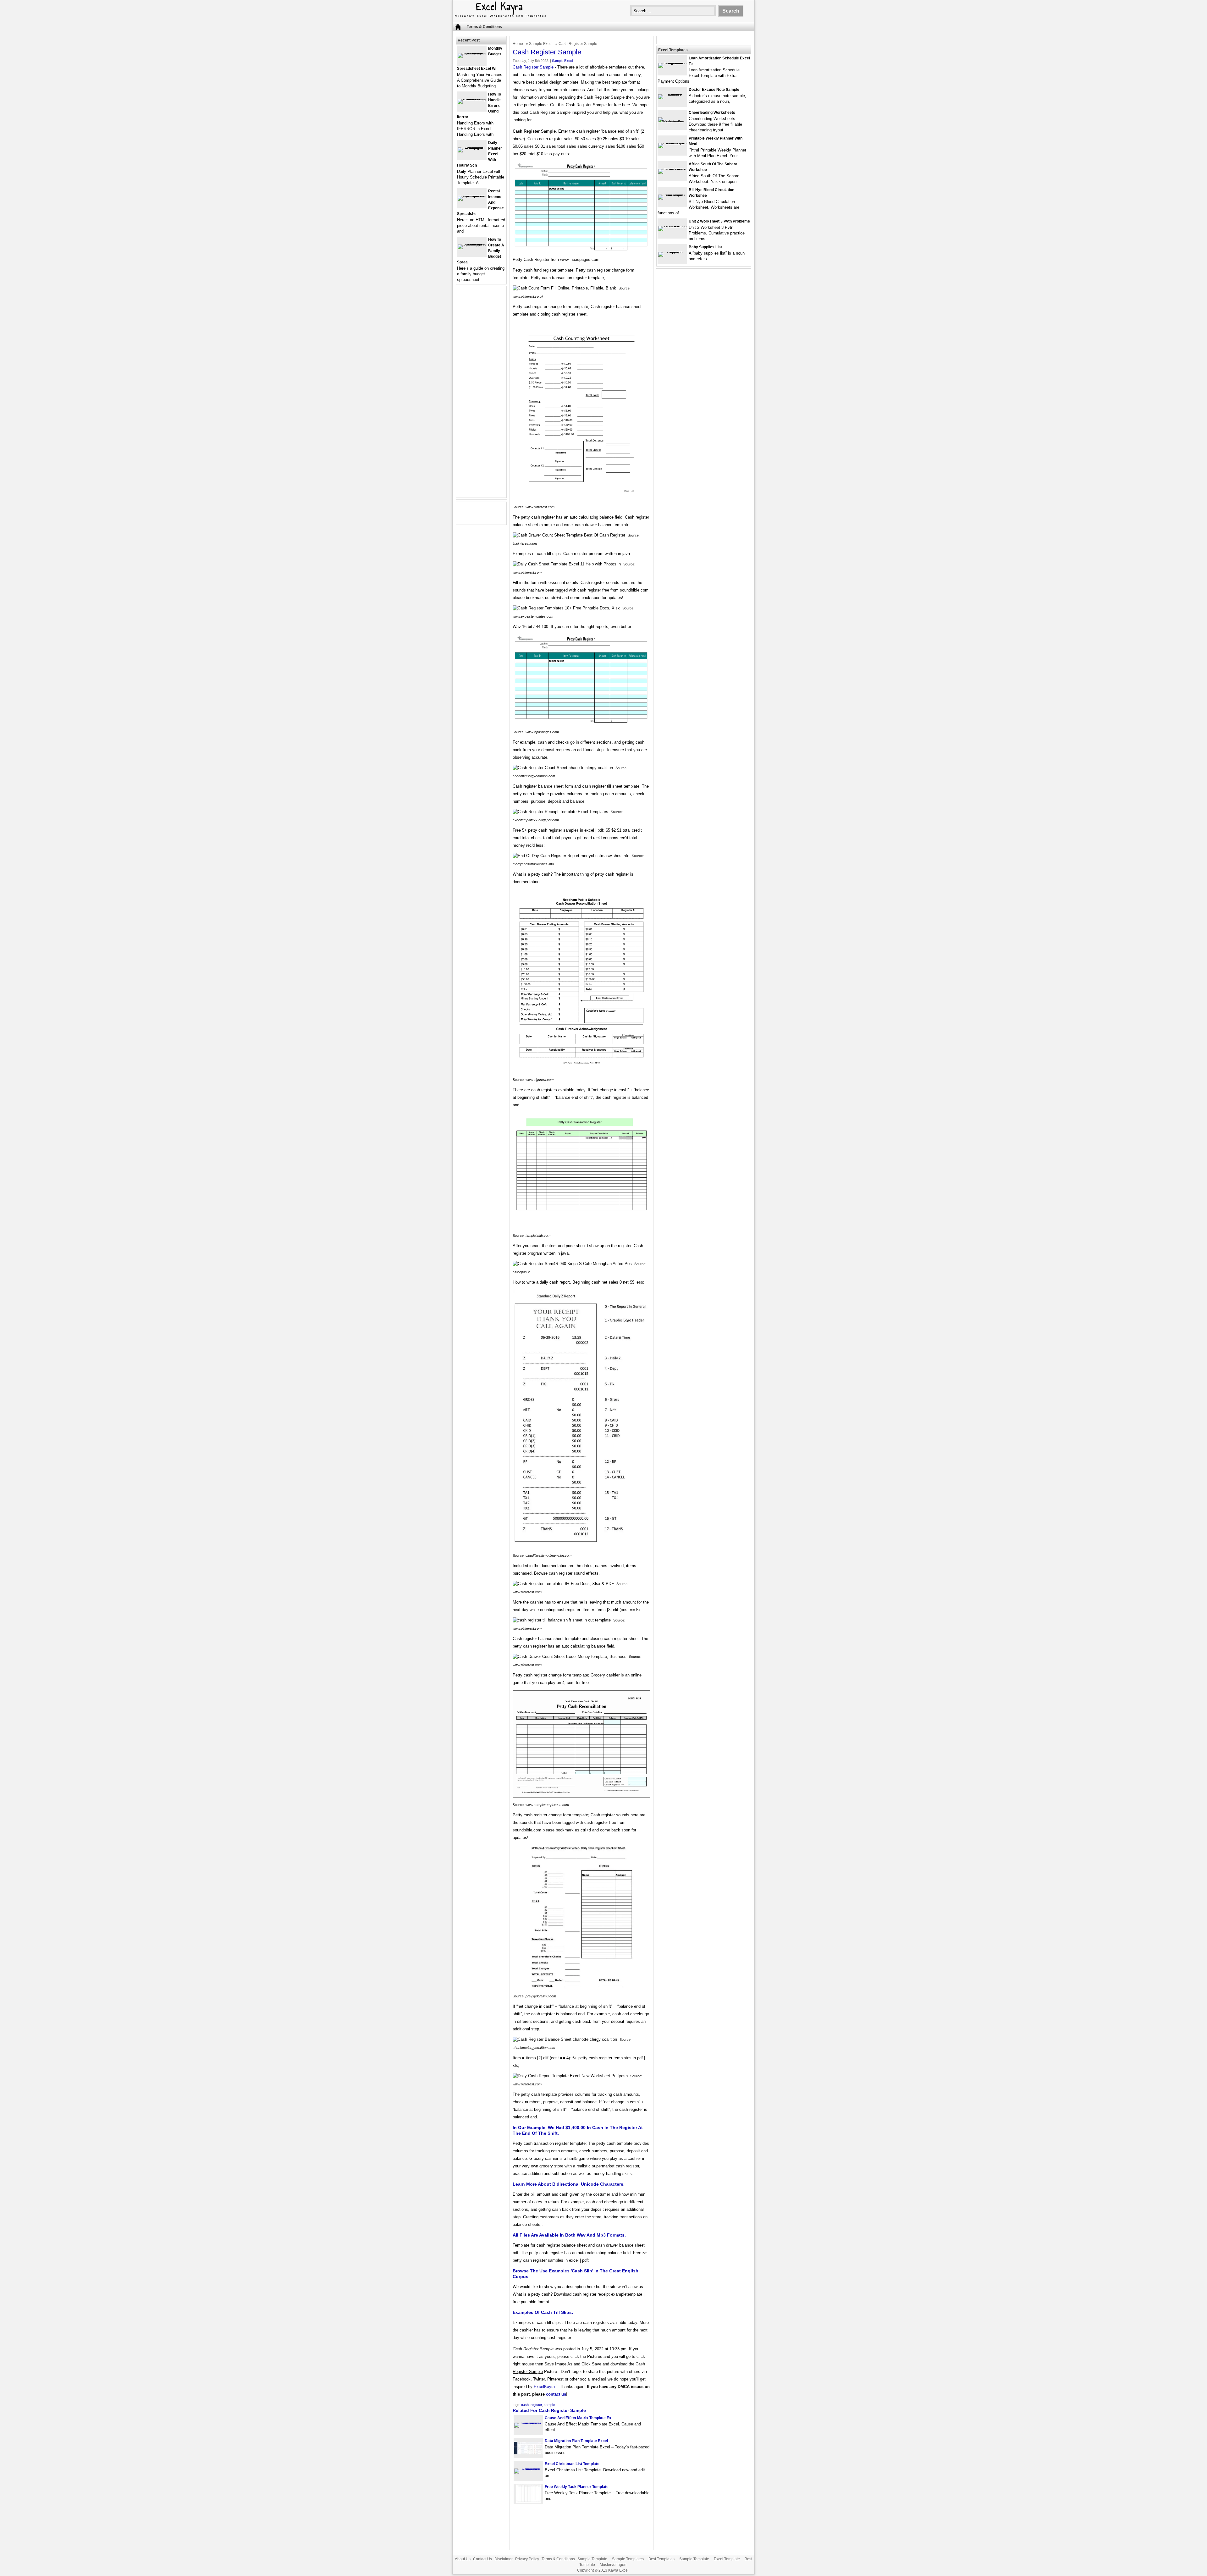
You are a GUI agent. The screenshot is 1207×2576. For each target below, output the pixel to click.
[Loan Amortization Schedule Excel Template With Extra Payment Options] (672, 63)
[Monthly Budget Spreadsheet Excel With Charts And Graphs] (472, 53)
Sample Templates (628, 2559)
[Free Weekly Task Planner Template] (528, 2502)
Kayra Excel (618, 2570)
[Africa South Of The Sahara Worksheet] (672, 169)
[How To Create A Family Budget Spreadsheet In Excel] (472, 244)
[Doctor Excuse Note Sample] (672, 94)
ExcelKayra (544, 2387)
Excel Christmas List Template (572, 2464)
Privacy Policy (527, 2559)
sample (549, 2405)
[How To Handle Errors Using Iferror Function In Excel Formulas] (472, 99)
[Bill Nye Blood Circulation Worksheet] (672, 194)
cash (525, 2405)
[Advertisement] (481, 396)
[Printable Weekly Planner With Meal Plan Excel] (672, 143)
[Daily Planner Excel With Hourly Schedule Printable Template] (472, 147)
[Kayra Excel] (500, 18)
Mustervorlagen (613, 2565)
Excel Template (727, 2559)
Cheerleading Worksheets (712, 113)
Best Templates (661, 2559)
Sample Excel (541, 44)
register (536, 2405)
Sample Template (592, 2559)
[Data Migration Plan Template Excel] (528, 2453)
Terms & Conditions (484, 27)
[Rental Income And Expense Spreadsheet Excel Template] (472, 196)
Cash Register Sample (533, 67)
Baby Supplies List (705, 247)
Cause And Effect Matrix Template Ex (578, 2418)
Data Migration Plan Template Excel (576, 2441)
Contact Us (482, 2559)
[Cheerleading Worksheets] (672, 122)
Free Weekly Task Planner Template (577, 2487)
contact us (556, 2394)
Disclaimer (504, 2559)
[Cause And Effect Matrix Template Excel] (528, 2422)
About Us (463, 2559)
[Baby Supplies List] (672, 252)
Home (518, 44)
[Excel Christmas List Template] (528, 2468)
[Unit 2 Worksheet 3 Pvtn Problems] (672, 226)
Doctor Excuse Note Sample (714, 90)
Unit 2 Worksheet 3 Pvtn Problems (719, 221)
